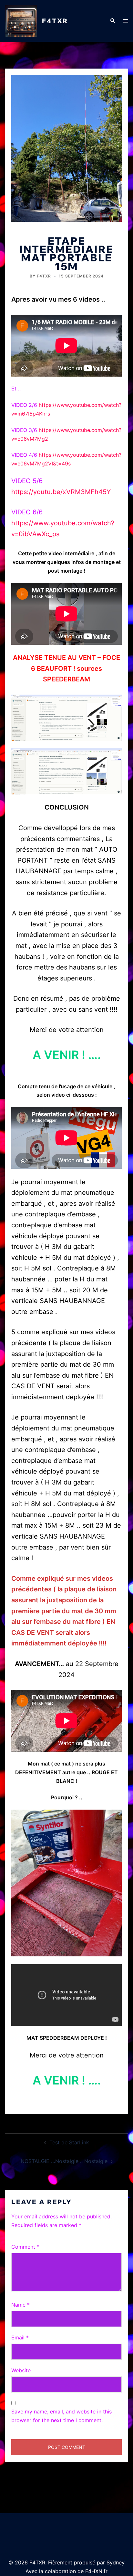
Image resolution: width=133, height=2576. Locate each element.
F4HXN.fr (96, 2571)
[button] (112, 21)
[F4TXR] (21, 21)
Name (20, 2305)
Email (20, 2337)
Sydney (116, 2562)
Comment (25, 2247)
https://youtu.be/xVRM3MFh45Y (61, 492)
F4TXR (55, 21)
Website (21, 2370)
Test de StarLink (69, 2142)
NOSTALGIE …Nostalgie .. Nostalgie (64, 2161)
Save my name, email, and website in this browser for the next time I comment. (61, 2416)
